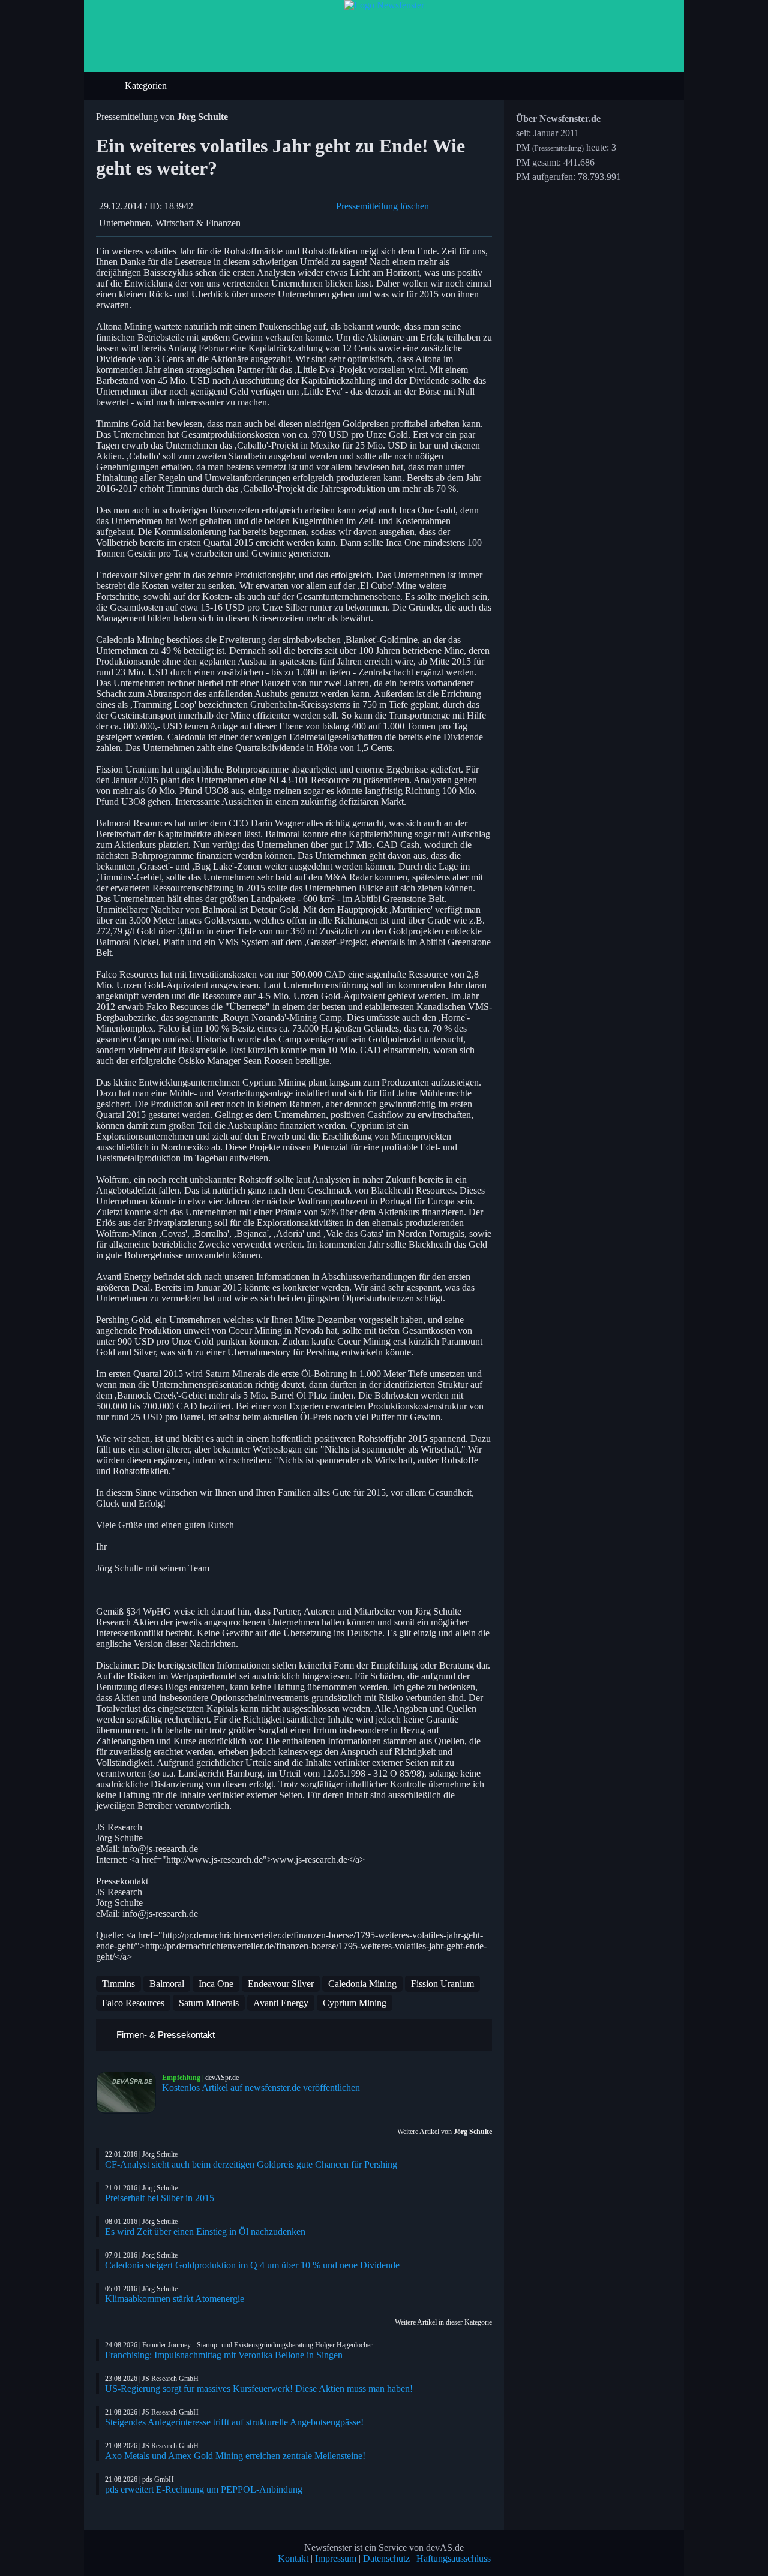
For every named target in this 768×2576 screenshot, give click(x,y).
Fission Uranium (442, 1984)
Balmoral (167, 1984)
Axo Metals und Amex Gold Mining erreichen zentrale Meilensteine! (235, 2456)
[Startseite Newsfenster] (384, 5)
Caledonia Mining (362, 1984)
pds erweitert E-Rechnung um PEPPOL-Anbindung (204, 2489)
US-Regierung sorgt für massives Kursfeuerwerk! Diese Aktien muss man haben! (259, 2389)
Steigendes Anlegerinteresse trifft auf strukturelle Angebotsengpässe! (234, 2422)
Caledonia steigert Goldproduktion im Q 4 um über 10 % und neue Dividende (252, 2265)
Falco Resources (133, 2003)
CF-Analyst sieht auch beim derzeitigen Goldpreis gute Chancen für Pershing (251, 2164)
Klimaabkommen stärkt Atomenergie (175, 2299)
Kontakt (293, 2558)
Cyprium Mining (355, 2003)
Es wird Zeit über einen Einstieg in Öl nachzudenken (205, 2231)
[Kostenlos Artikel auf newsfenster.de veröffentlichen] (129, 2093)
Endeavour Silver (281, 1984)
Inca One (216, 1984)
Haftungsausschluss (454, 2558)
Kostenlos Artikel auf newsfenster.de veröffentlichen (261, 2087)
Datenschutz (386, 2558)
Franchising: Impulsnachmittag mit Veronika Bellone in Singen (224, 2355)
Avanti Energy (281, 2003)
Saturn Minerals (209, 2003)
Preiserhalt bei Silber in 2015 (160, 2198)
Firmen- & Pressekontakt (164, 2035)
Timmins (118, 1984)
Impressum (336, 2558)
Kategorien (147, 85)
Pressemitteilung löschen (382, 206)
